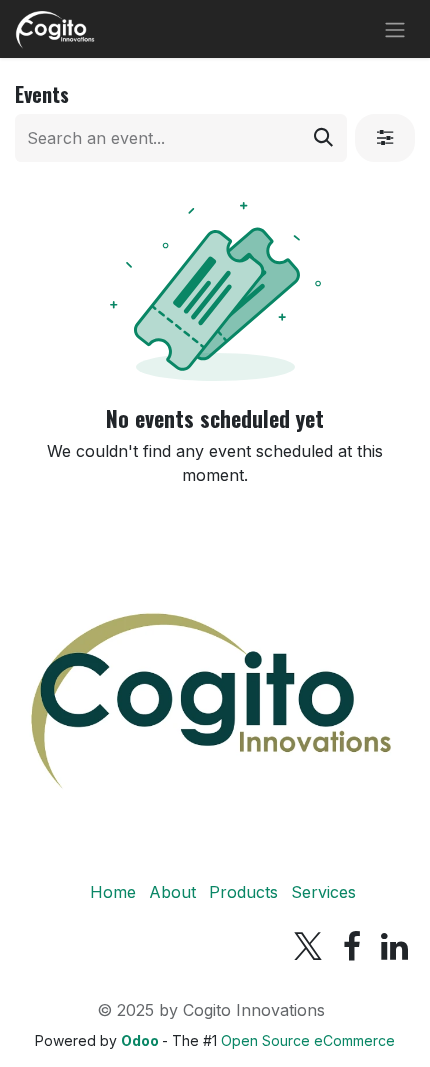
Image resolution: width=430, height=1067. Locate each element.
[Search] (323, 138)
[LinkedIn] (394, 947)
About (172, 892)
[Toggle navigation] (395, 29)
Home (113, 892)
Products (243, 892)
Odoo (141, 1040)
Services (323, 892)
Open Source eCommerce (308, 1040)
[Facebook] (352, 947)
